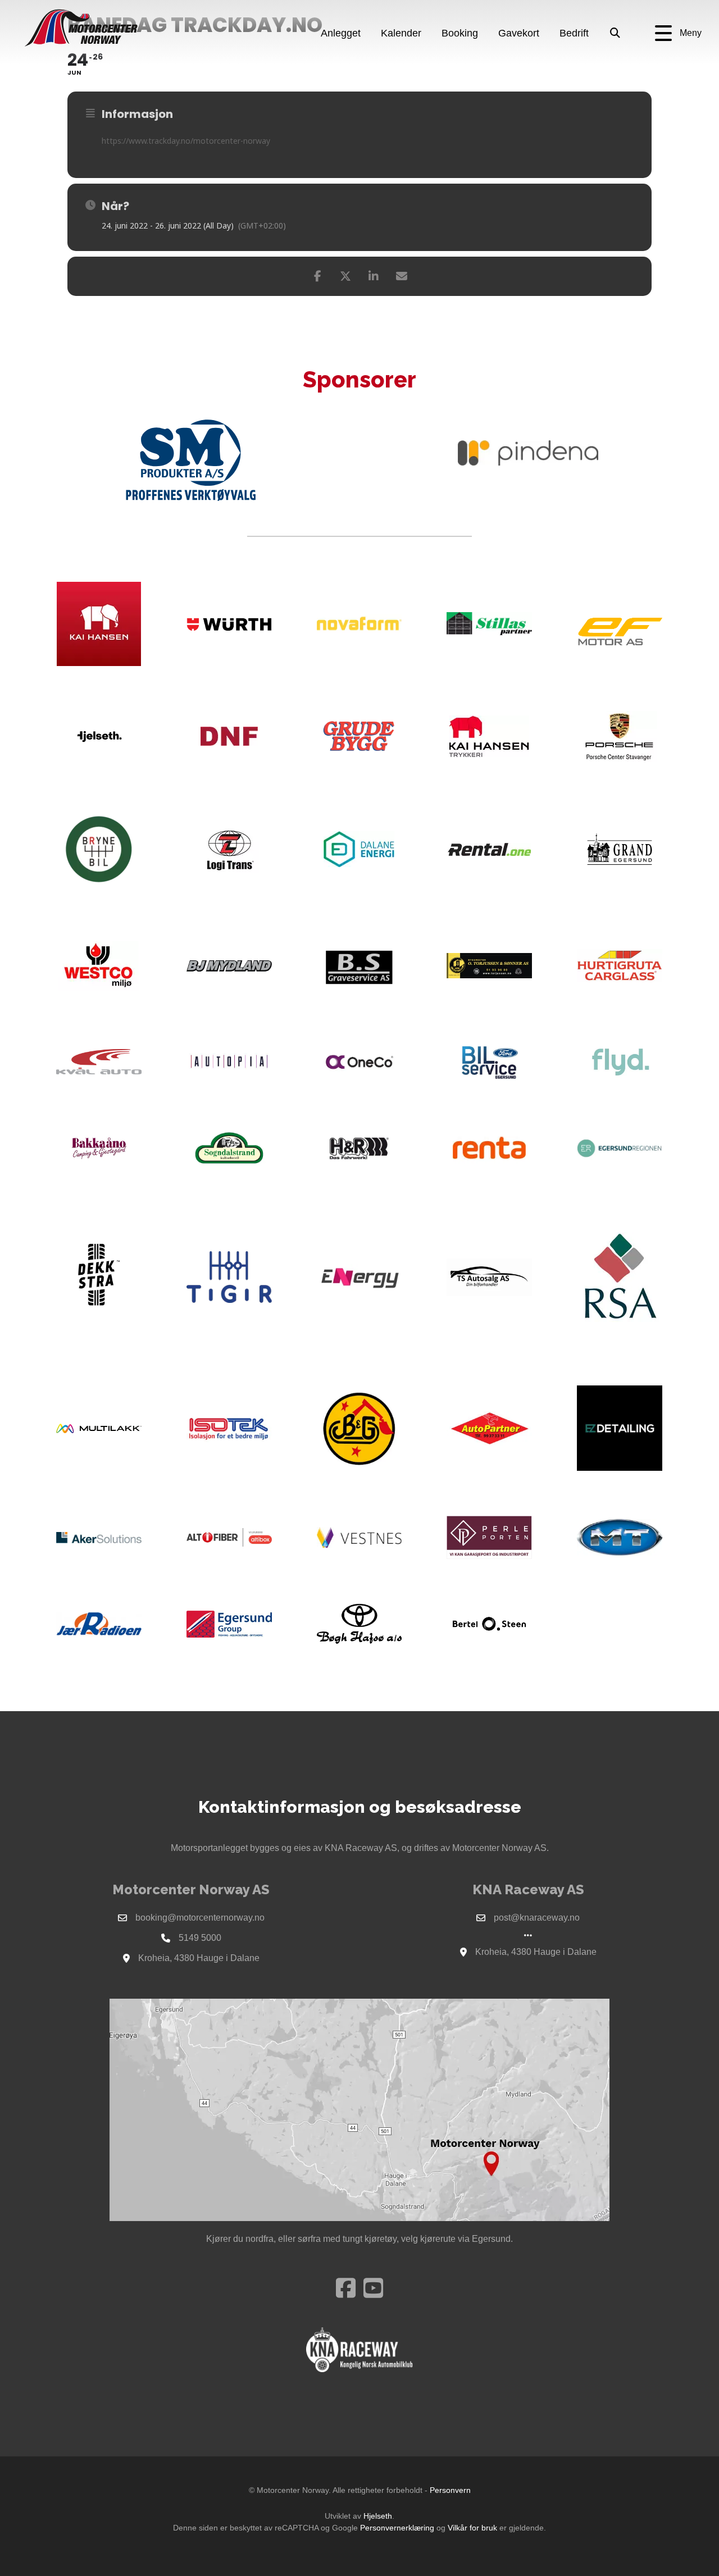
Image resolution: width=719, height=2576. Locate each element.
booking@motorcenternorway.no (200, 1918)
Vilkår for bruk (472, 2528)
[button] (678, 33)
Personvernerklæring (397, 2528)
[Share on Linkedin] (374, 276)
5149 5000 (200, 1938)
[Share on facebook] (317, 276)
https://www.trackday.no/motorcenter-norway (186, 141)
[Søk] (615, 34)
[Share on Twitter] (345, 276)
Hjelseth (378, 2516)
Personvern (450, 2490)
